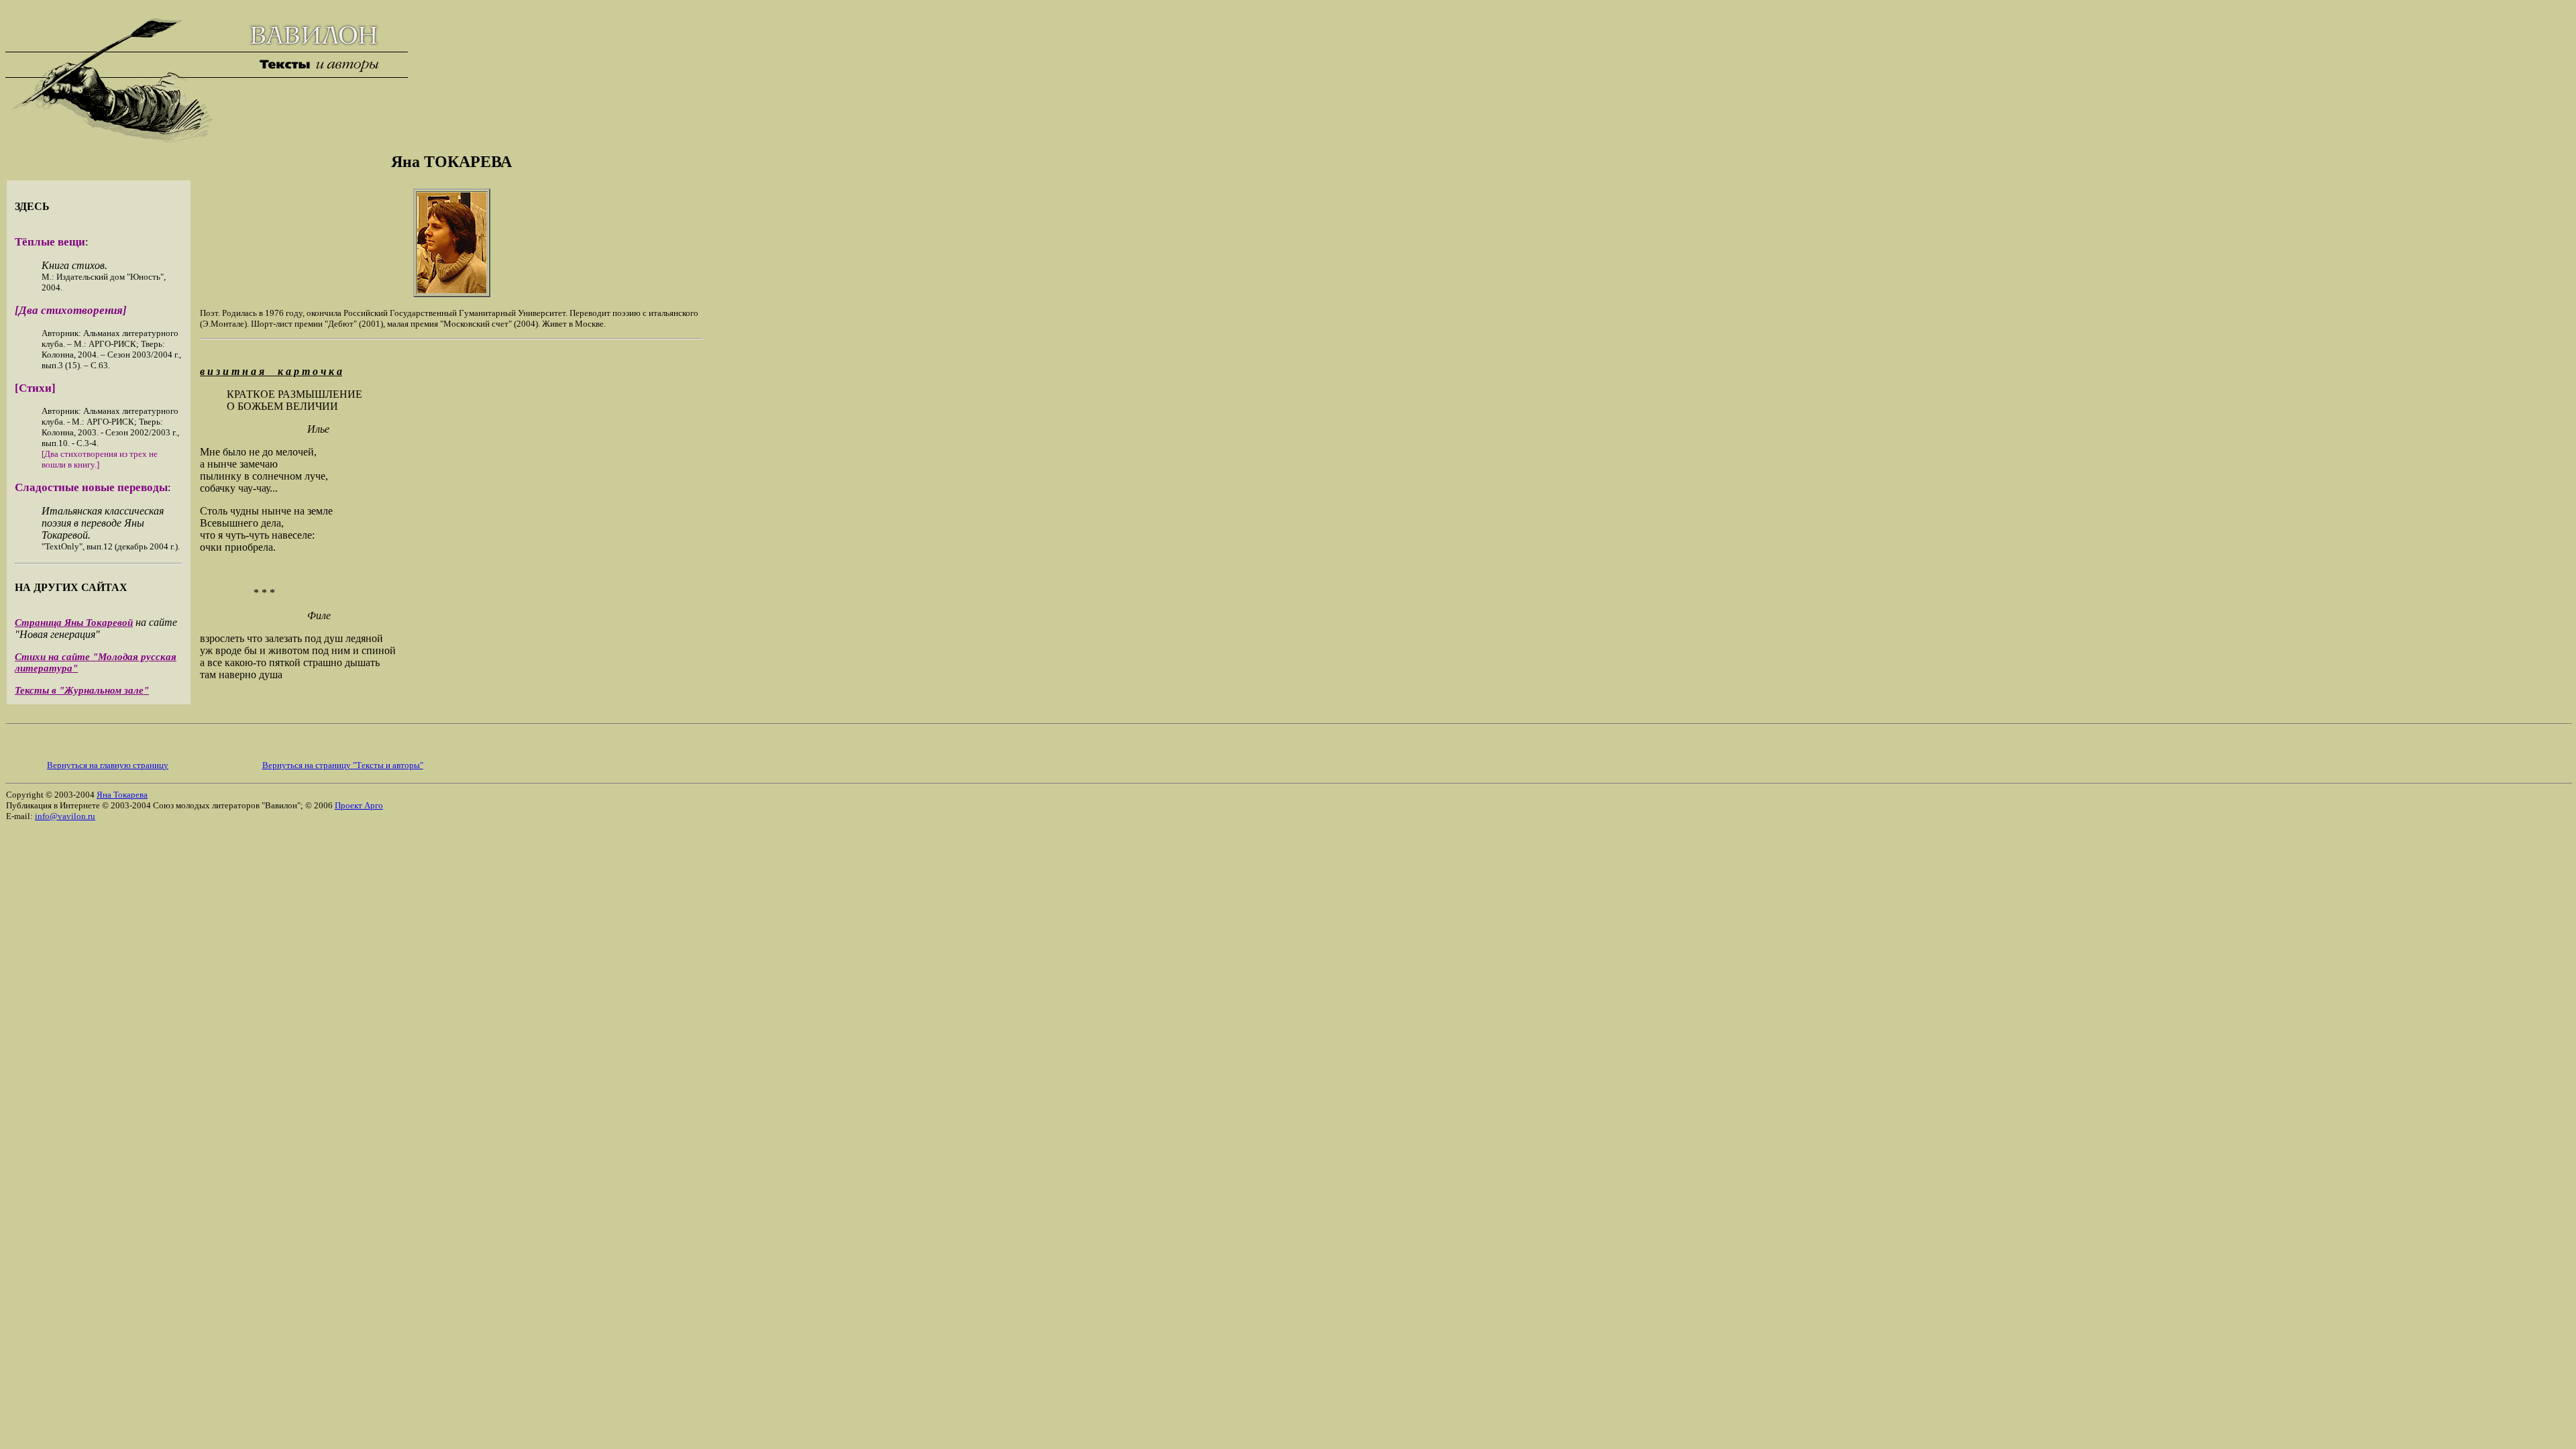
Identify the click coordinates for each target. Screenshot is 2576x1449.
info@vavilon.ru (65, 816)
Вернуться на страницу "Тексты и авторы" (343, 765)
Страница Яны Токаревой (74, 623)
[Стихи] (35, 388)
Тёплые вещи (50, 242)
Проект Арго (359, 805)
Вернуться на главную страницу (108, 765)
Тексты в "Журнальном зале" (82, 690)
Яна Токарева (122, 795)
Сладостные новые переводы (91, 487)
